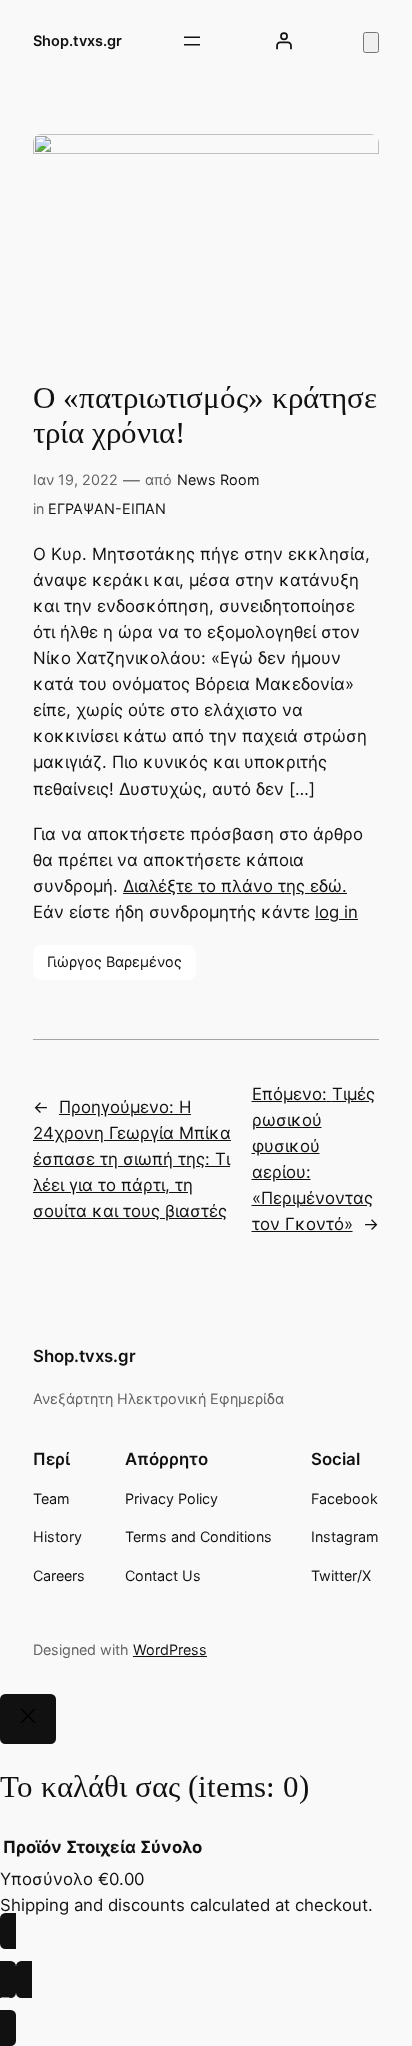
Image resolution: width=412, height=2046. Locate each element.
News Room (218, 479)
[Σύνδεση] (284, 41)
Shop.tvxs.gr (77, 40)
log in (336, 912)
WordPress (170, 1649)
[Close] (28, 1719)
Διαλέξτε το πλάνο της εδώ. (235, 886)
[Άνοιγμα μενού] (192, 41)
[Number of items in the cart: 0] (371, 42)
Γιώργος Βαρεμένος (114, 961)
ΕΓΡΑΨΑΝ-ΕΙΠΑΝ (107, 508)
